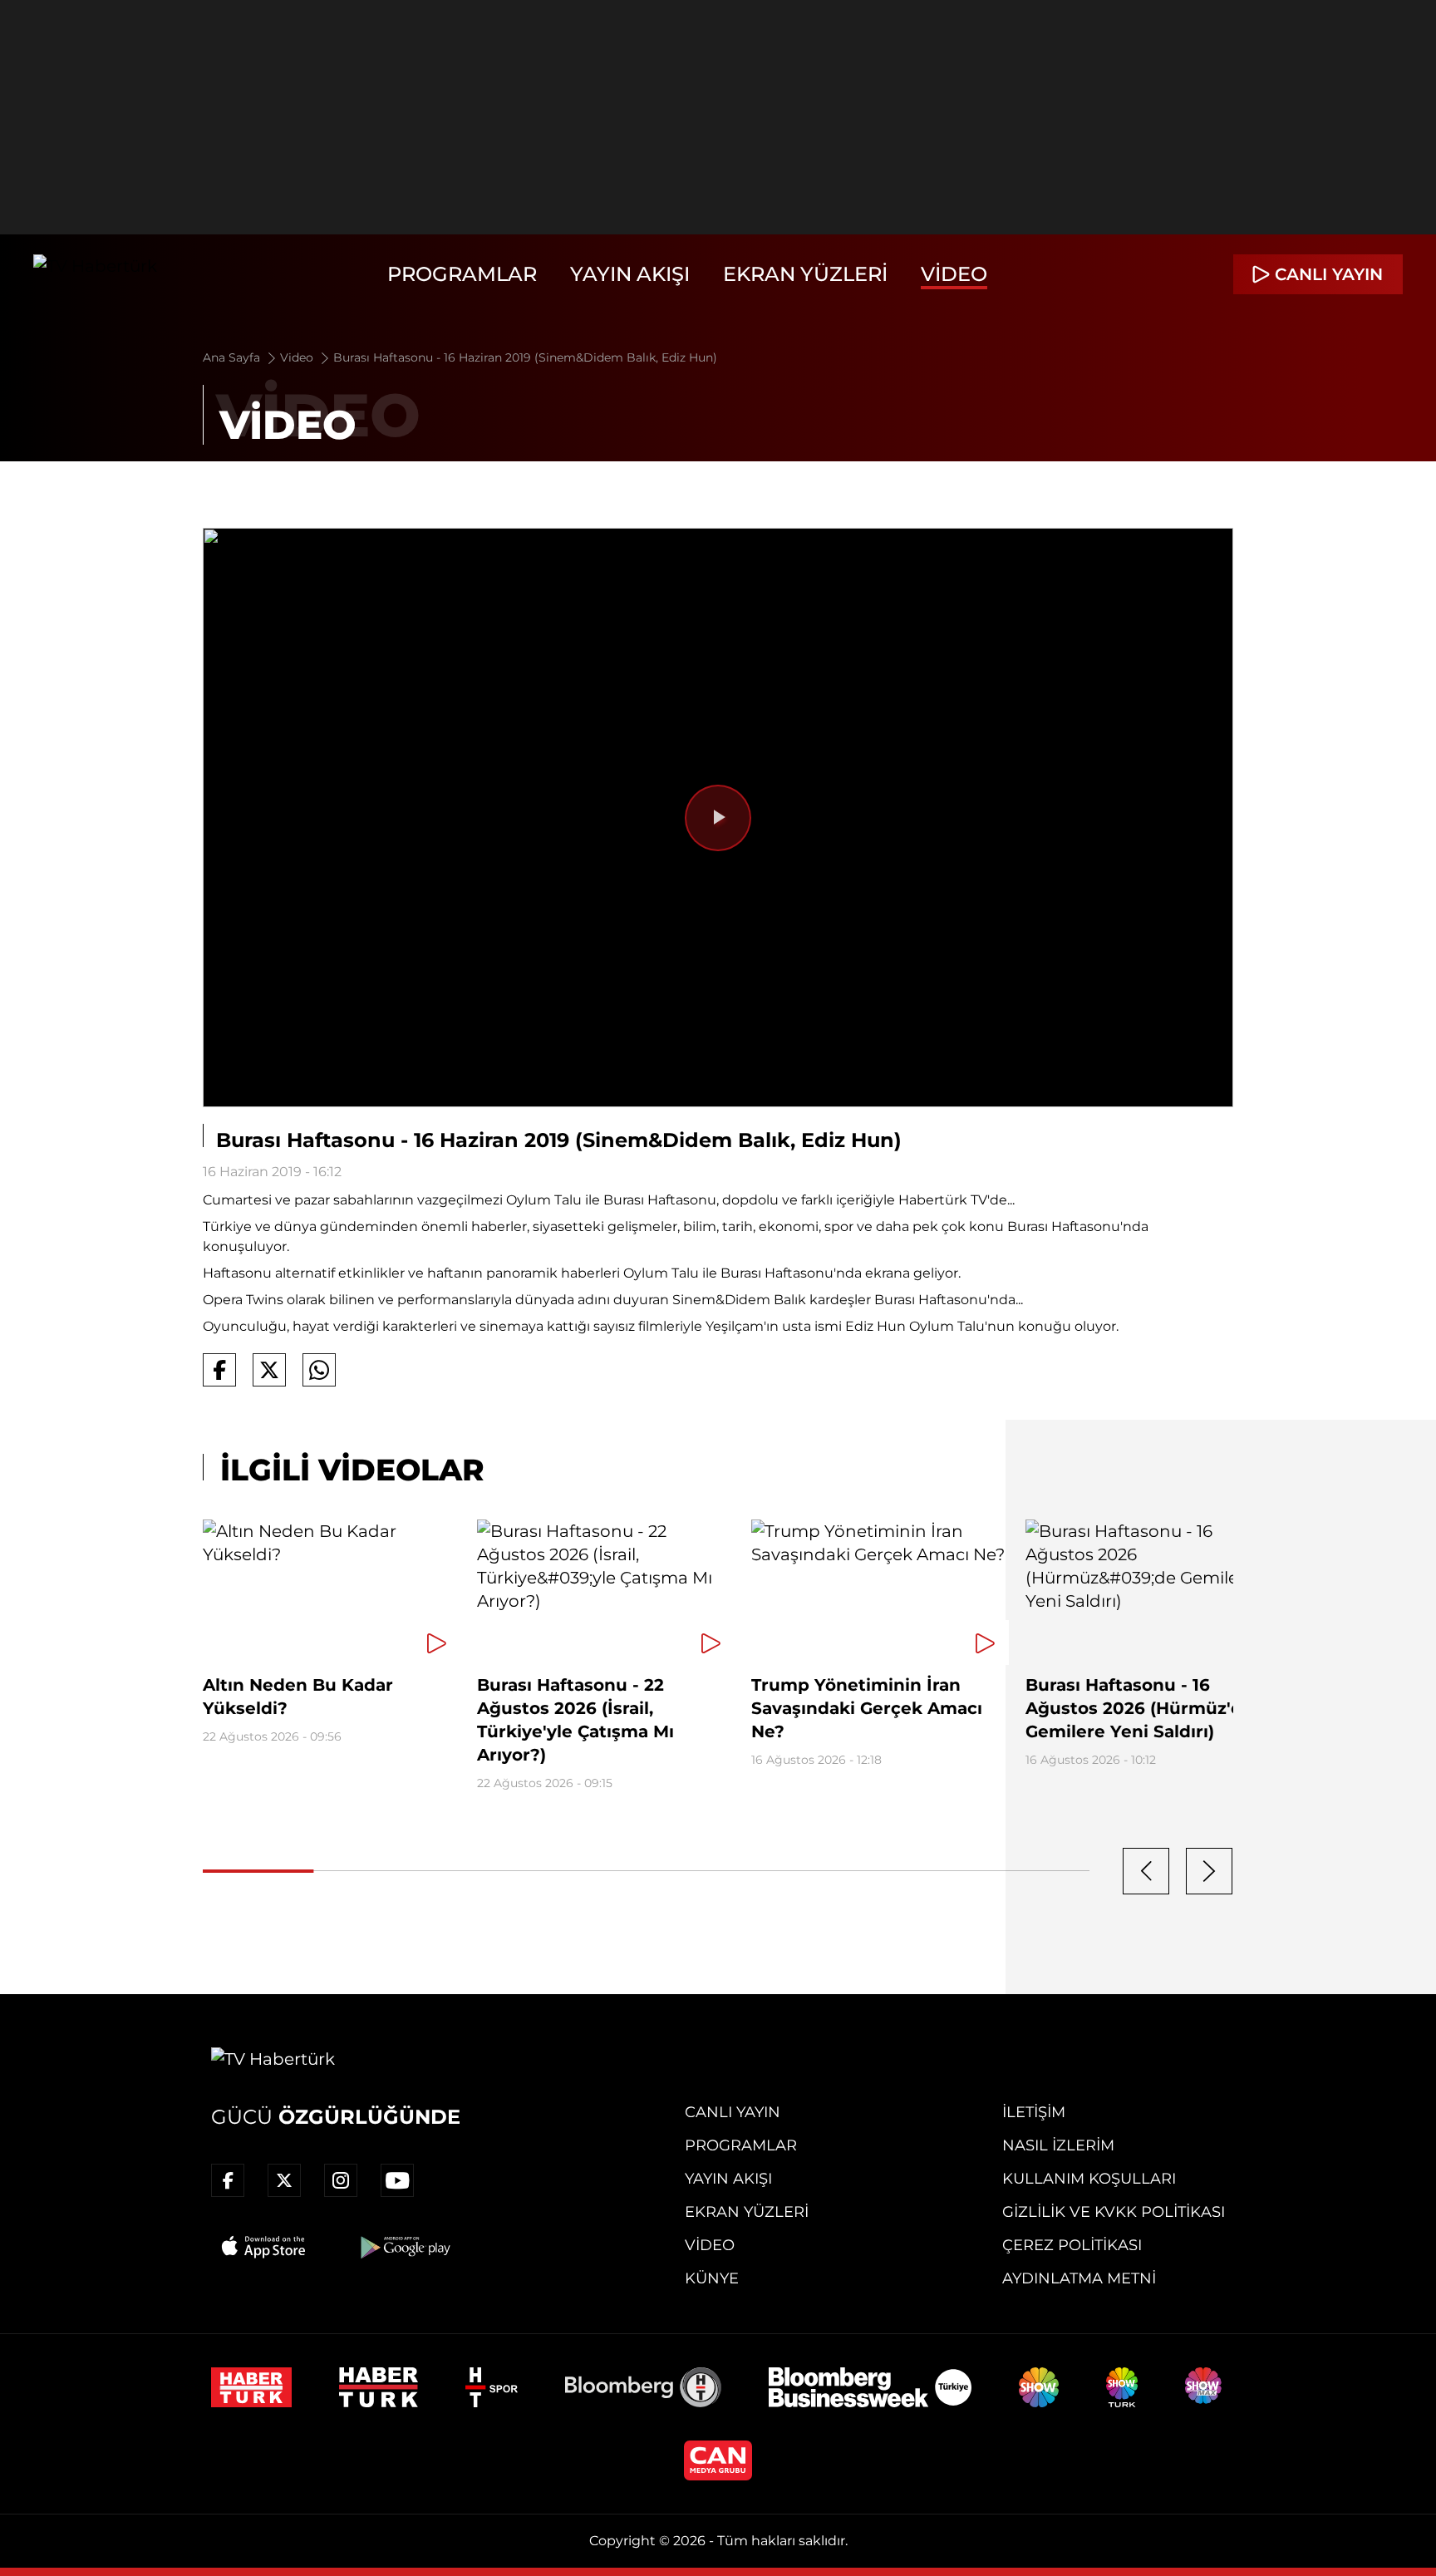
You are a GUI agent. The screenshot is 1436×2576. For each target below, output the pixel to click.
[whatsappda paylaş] (319, 1370)
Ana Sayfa (233, 357)
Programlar (462, 274)
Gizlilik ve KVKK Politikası (1114, 2212)
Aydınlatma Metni (1079, 2278)
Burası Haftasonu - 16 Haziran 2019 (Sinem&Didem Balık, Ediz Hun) (525, 357)
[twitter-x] (284, 2180)
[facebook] (228, 2180)
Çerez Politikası (1072, 2245)
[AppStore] (264, 2247)
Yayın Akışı (630, 274)
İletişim (1034, 2112)
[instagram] (341, 2180)
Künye (712, 2278)
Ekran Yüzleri (805, 274)
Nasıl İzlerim (1058, 2145)
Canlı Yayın (733, 2112)
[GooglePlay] (404, 2247)
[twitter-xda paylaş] (269, 1370)
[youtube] (397, 2180)
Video (954, 274)
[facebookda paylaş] (219, 1370)
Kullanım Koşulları (1089, 2179)
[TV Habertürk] (95, 274)
